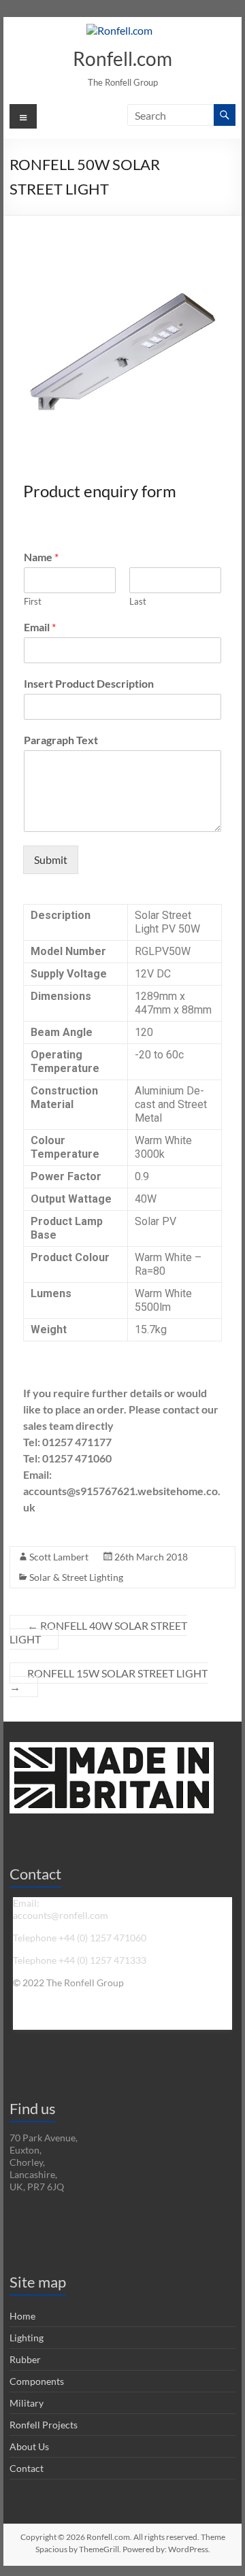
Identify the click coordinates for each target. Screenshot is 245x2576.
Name (41, 557)
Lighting (27, 2338)
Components (37, 2381)
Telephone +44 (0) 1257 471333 (80, 1960)
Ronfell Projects (44, 2425)
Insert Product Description (89, 683)
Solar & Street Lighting (76, 1577)
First (33, 601)
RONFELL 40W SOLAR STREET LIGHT (98, 1632)
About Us (29, 2446)
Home (22, 2316)
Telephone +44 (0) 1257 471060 (80, 1938)
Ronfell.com (122, 58)
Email (40, 627)
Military (27, 2403)
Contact (27, 2468)
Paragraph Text (61, 740)
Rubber (25, 2359)
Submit (51, 859)
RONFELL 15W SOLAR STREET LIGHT (109, 1680)
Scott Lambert (59, 1557)
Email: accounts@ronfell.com (61, 1909)
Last (138, 601)
